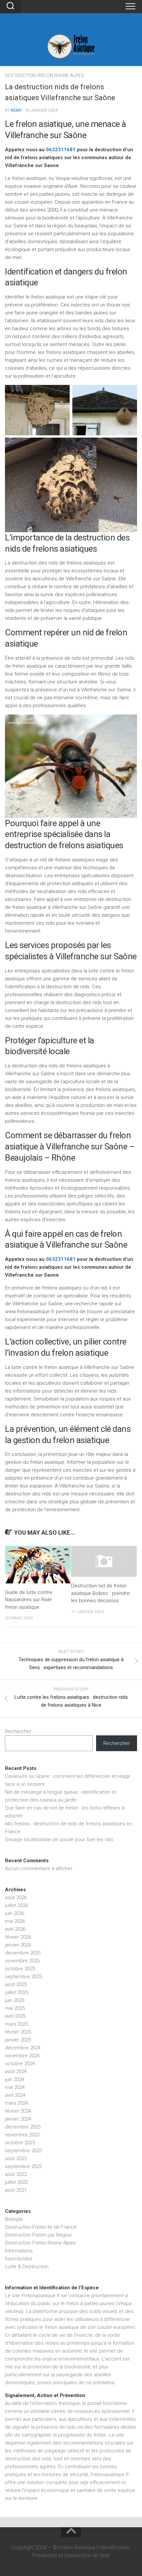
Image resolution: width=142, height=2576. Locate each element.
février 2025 (18, 2032)
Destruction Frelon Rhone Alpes (45, 75)
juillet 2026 (17, 1905)
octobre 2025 (20, 1969)
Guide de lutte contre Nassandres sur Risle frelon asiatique (29, 1600)
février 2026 (18, 1937)
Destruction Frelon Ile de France (41, 2227)
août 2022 (16, 2174)
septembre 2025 (23, 1977)
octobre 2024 (20, 2064)
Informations (19, 2251)
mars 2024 (17, 2103)
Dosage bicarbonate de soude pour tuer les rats (59, 1839)
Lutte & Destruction (27, 2267)
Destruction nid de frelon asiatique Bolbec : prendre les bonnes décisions (100, 1593)
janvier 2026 (18, 1945)
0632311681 (61, 150)
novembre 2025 (22, 1961)
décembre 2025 (23, 1953)
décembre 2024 (23, 2048)
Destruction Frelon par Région (38, 2235)
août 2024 (16, 2071)
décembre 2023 (23, 2127)
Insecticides (19, 2259)
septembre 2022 (23, 2166)
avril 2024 (15, 2095)
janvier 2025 (18, 2040)
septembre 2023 (23, 2151)
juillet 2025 (17, 1992)
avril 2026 (15, 1929)
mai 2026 (15, 1921)
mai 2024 (15, 2087)
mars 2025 (17, 2024)
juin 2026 (15, 1913)
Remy (16, 110)
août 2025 (16, 1984)
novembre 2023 (22, 2135)
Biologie (14, 2219)
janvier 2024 (18, 2119)
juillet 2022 (17, 2182)
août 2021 (16, 2190)
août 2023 (16, 2158)
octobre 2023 (20, 2143)
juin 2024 (15, 2079)
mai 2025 (15, 2008)
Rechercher (18, 1731)
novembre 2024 (22, 2056)
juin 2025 (15, 2000)
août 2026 (16, 1897)
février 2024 (18, 2111)
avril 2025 (15, 2016)
